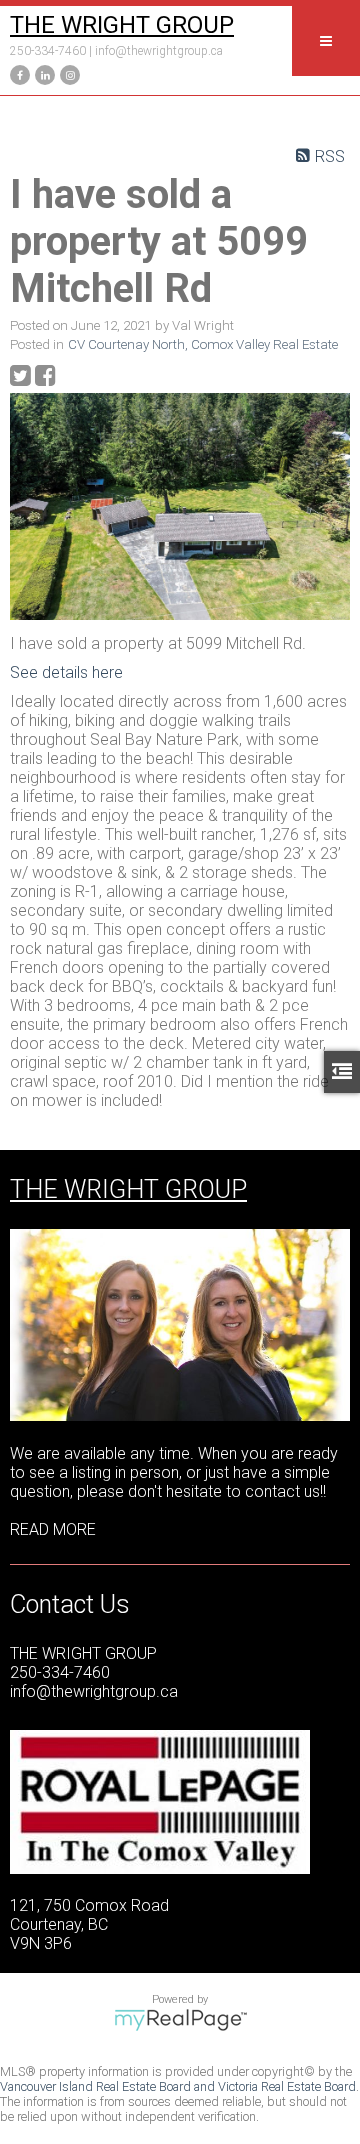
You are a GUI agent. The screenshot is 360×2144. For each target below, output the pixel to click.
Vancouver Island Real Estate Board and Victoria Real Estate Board (178, 2086)
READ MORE (53, 1529)
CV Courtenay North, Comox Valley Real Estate (203, 344)
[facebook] (17, 73)
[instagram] (67, 73)
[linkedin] (42, 73)
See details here (66, 672)
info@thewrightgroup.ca (159, 51)
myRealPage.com (180, 2020)
